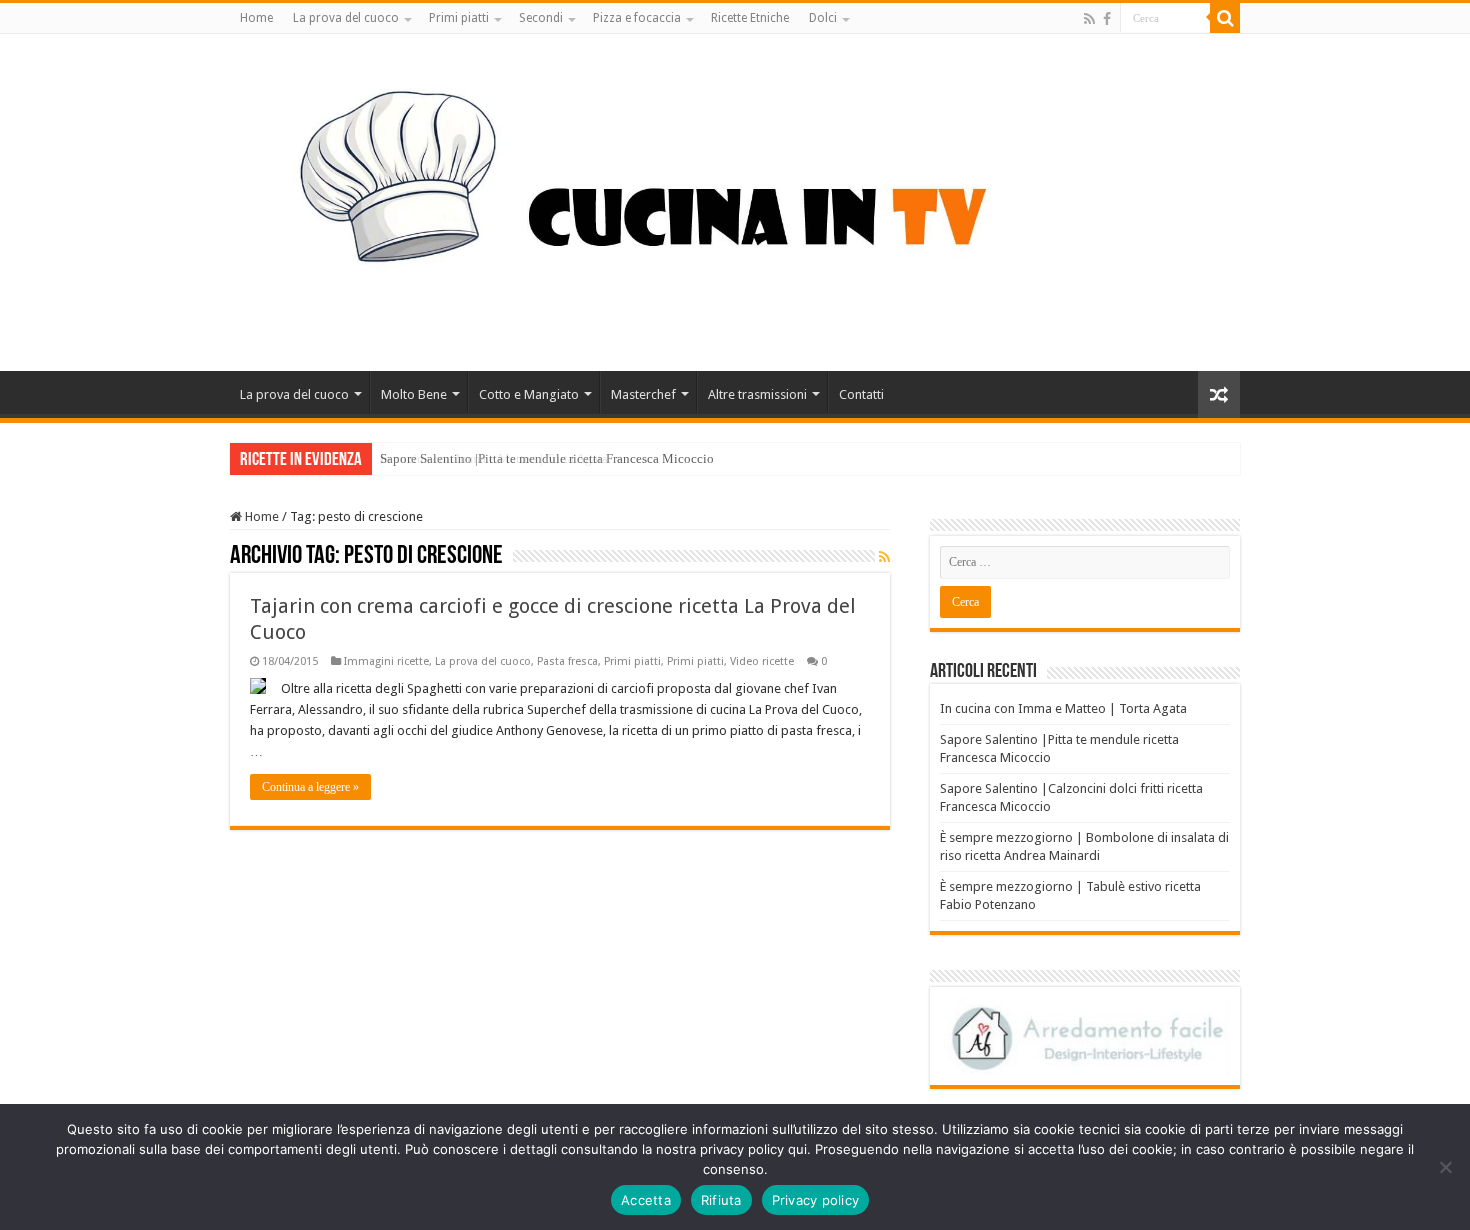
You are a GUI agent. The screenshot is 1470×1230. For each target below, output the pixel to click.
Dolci (823, 18)
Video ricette (762, 661)
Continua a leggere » (310, 787)
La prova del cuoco (346, 18)
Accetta (646, 1200)
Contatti (861, 394)
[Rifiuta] (1445, 1167)
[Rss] (1089, 19)
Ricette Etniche (750, 18)
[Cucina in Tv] (735, 199)
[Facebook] (1107, 19)
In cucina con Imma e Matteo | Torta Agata (1063, 708)
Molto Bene (414, 394)
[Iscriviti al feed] (884, 557)
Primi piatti (459, 18)
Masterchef (643, 394)
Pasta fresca (567, 661)
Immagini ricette (386, 661)
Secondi (541, 18)
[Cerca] (1225, 18)
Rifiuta (721, 1200)
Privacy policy (816, 1200)
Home (256, 18)
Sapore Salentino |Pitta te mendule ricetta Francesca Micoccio (547, 458)
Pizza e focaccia (637, 18)
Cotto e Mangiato (529, 394)
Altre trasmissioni (757, 394)
